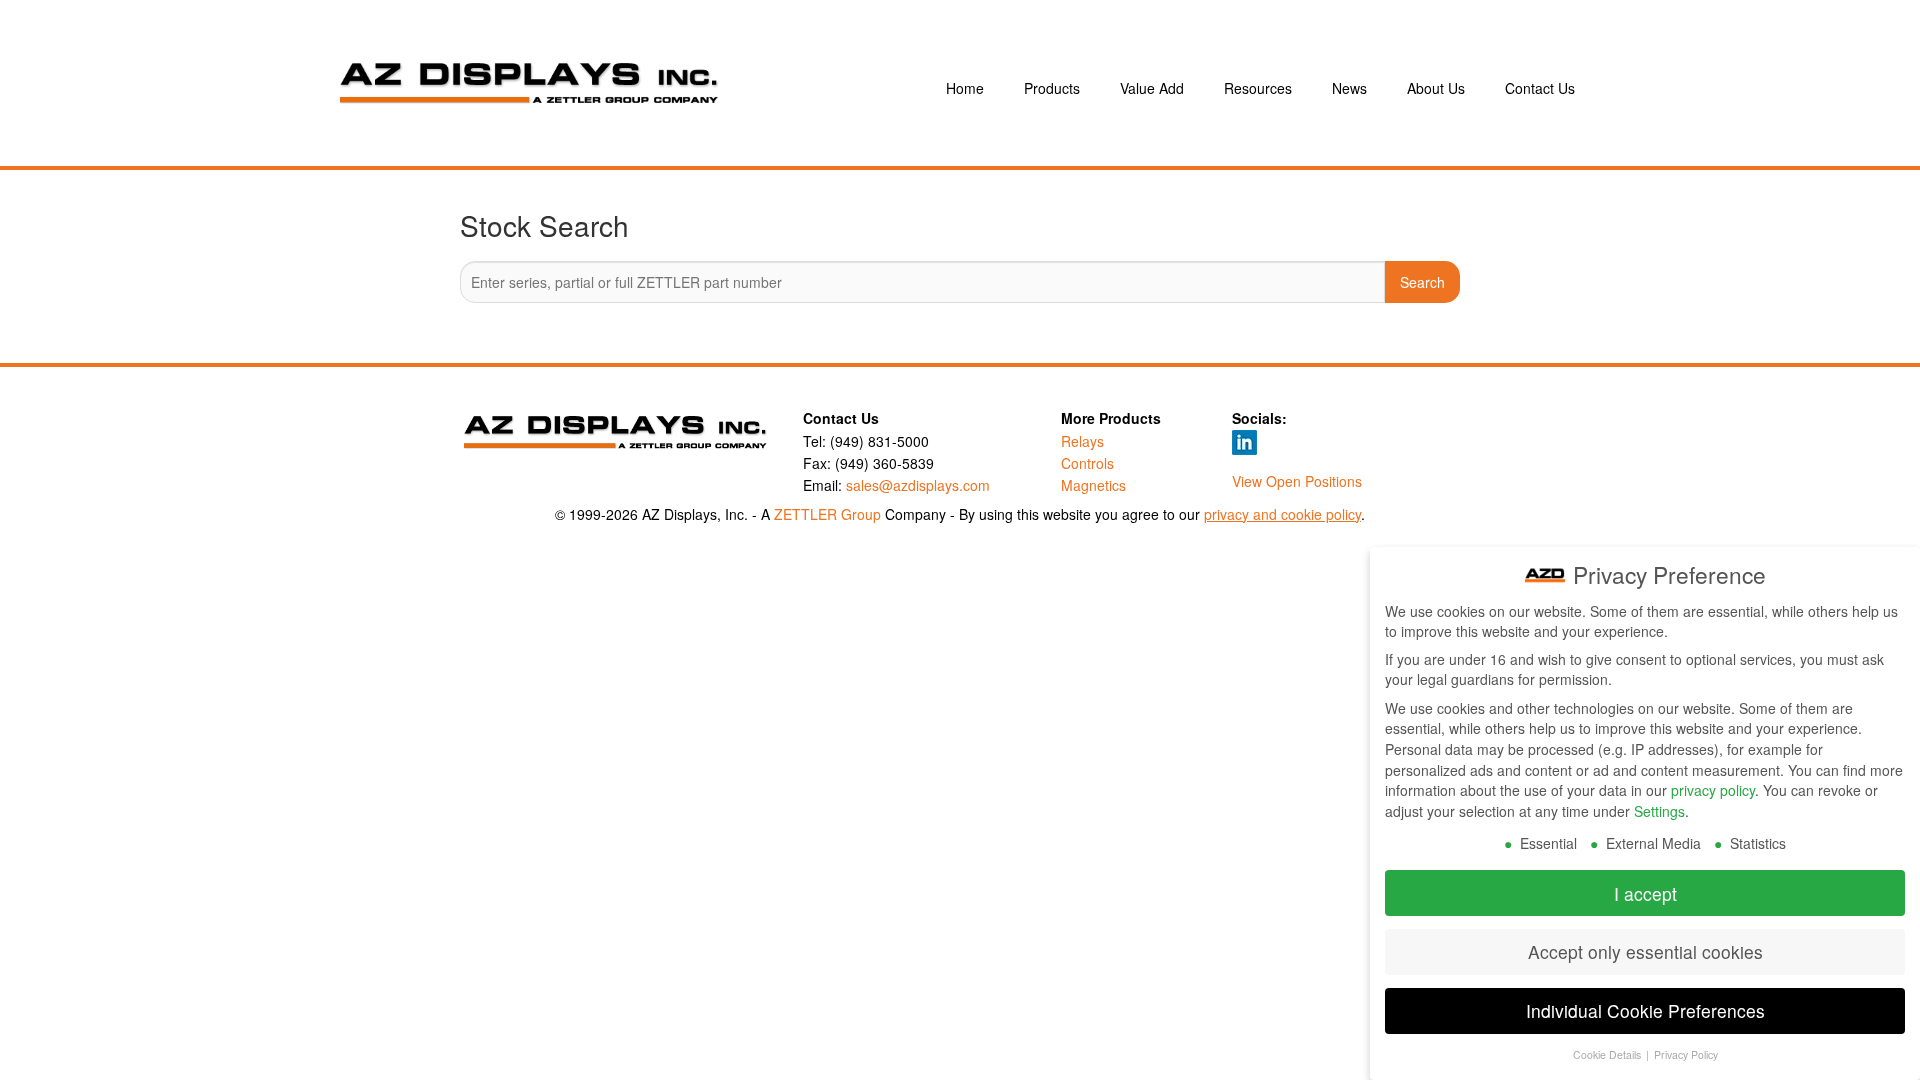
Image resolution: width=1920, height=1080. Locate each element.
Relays (1082, 441)
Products (1052, 88)
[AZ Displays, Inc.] (614, 88)
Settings (1659, 811)
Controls (1087, 463)
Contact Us (1540, 88)
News (1349, 88)
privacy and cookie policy (1282, 514)
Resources (1258, 88)
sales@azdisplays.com (918, 485)
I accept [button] (1645, 893)
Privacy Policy (1686, 1054)
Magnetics (1093, 485)
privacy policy (1713, 790)
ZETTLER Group (827, 514)
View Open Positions (1297, 481)
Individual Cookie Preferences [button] (1645, 1010)
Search (1422, 282)
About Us (1436, 88)
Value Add (1152, 88)
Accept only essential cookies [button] (1645, 951)
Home (965, 88)
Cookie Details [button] (1608, 1054)
